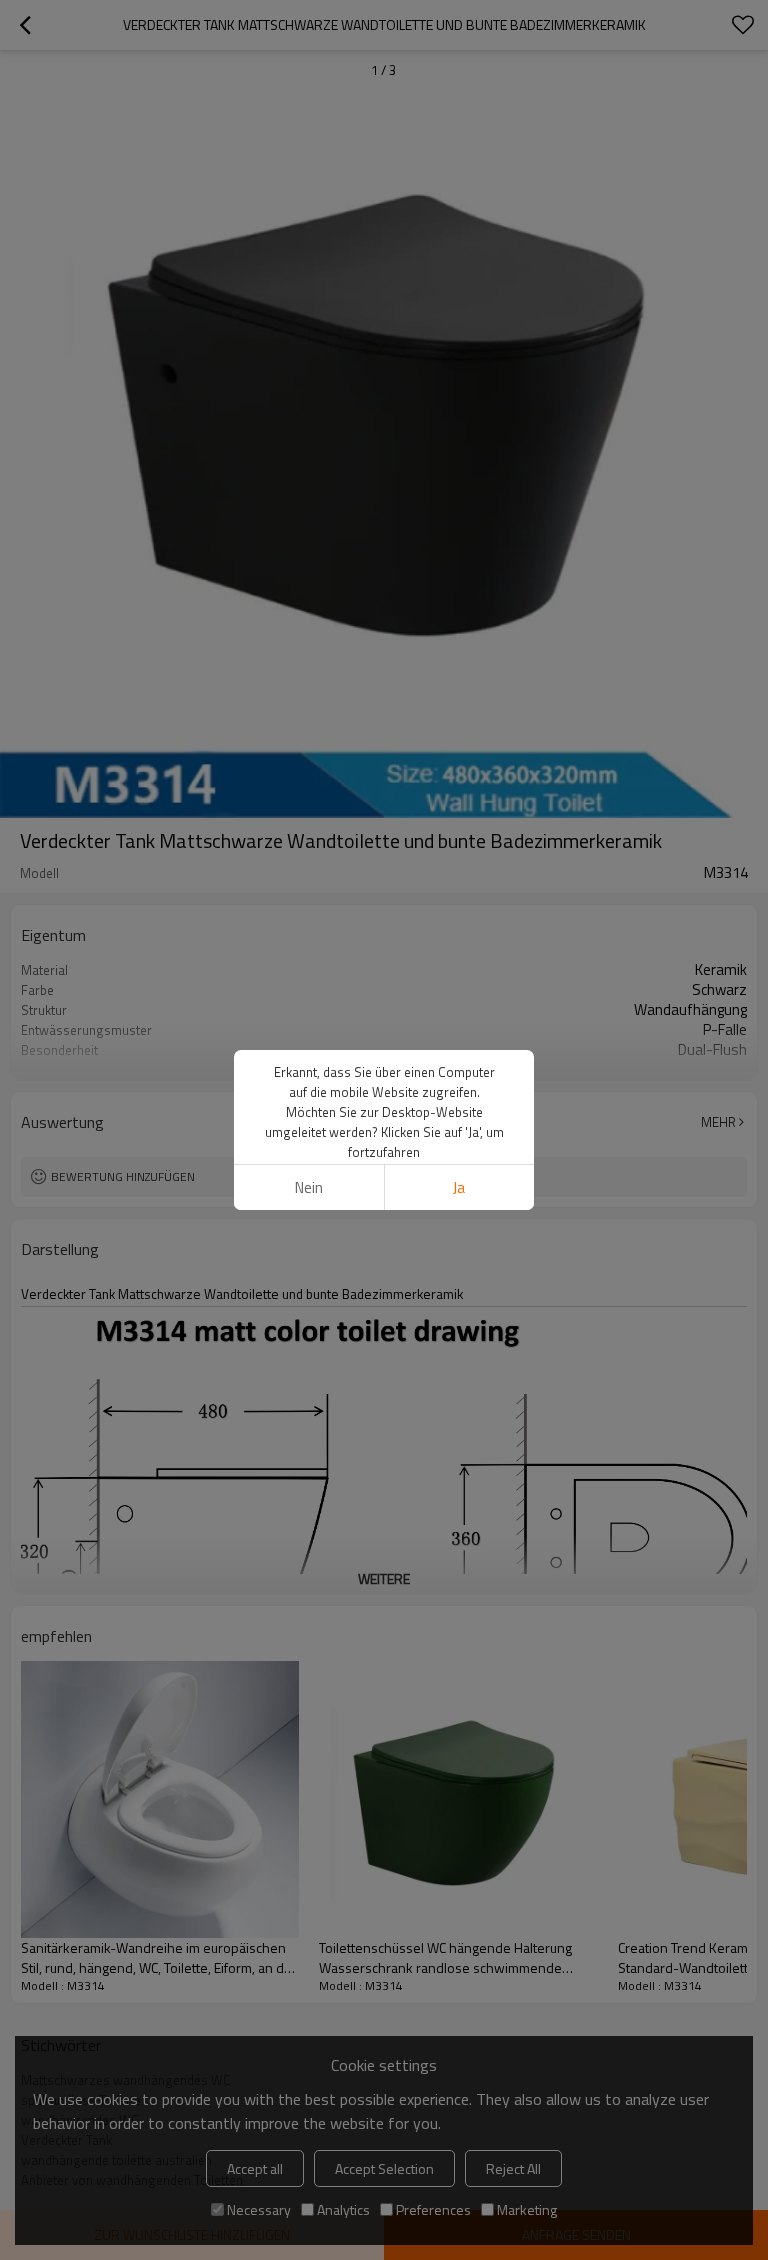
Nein (309, 1187)
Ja (459, 1187)
